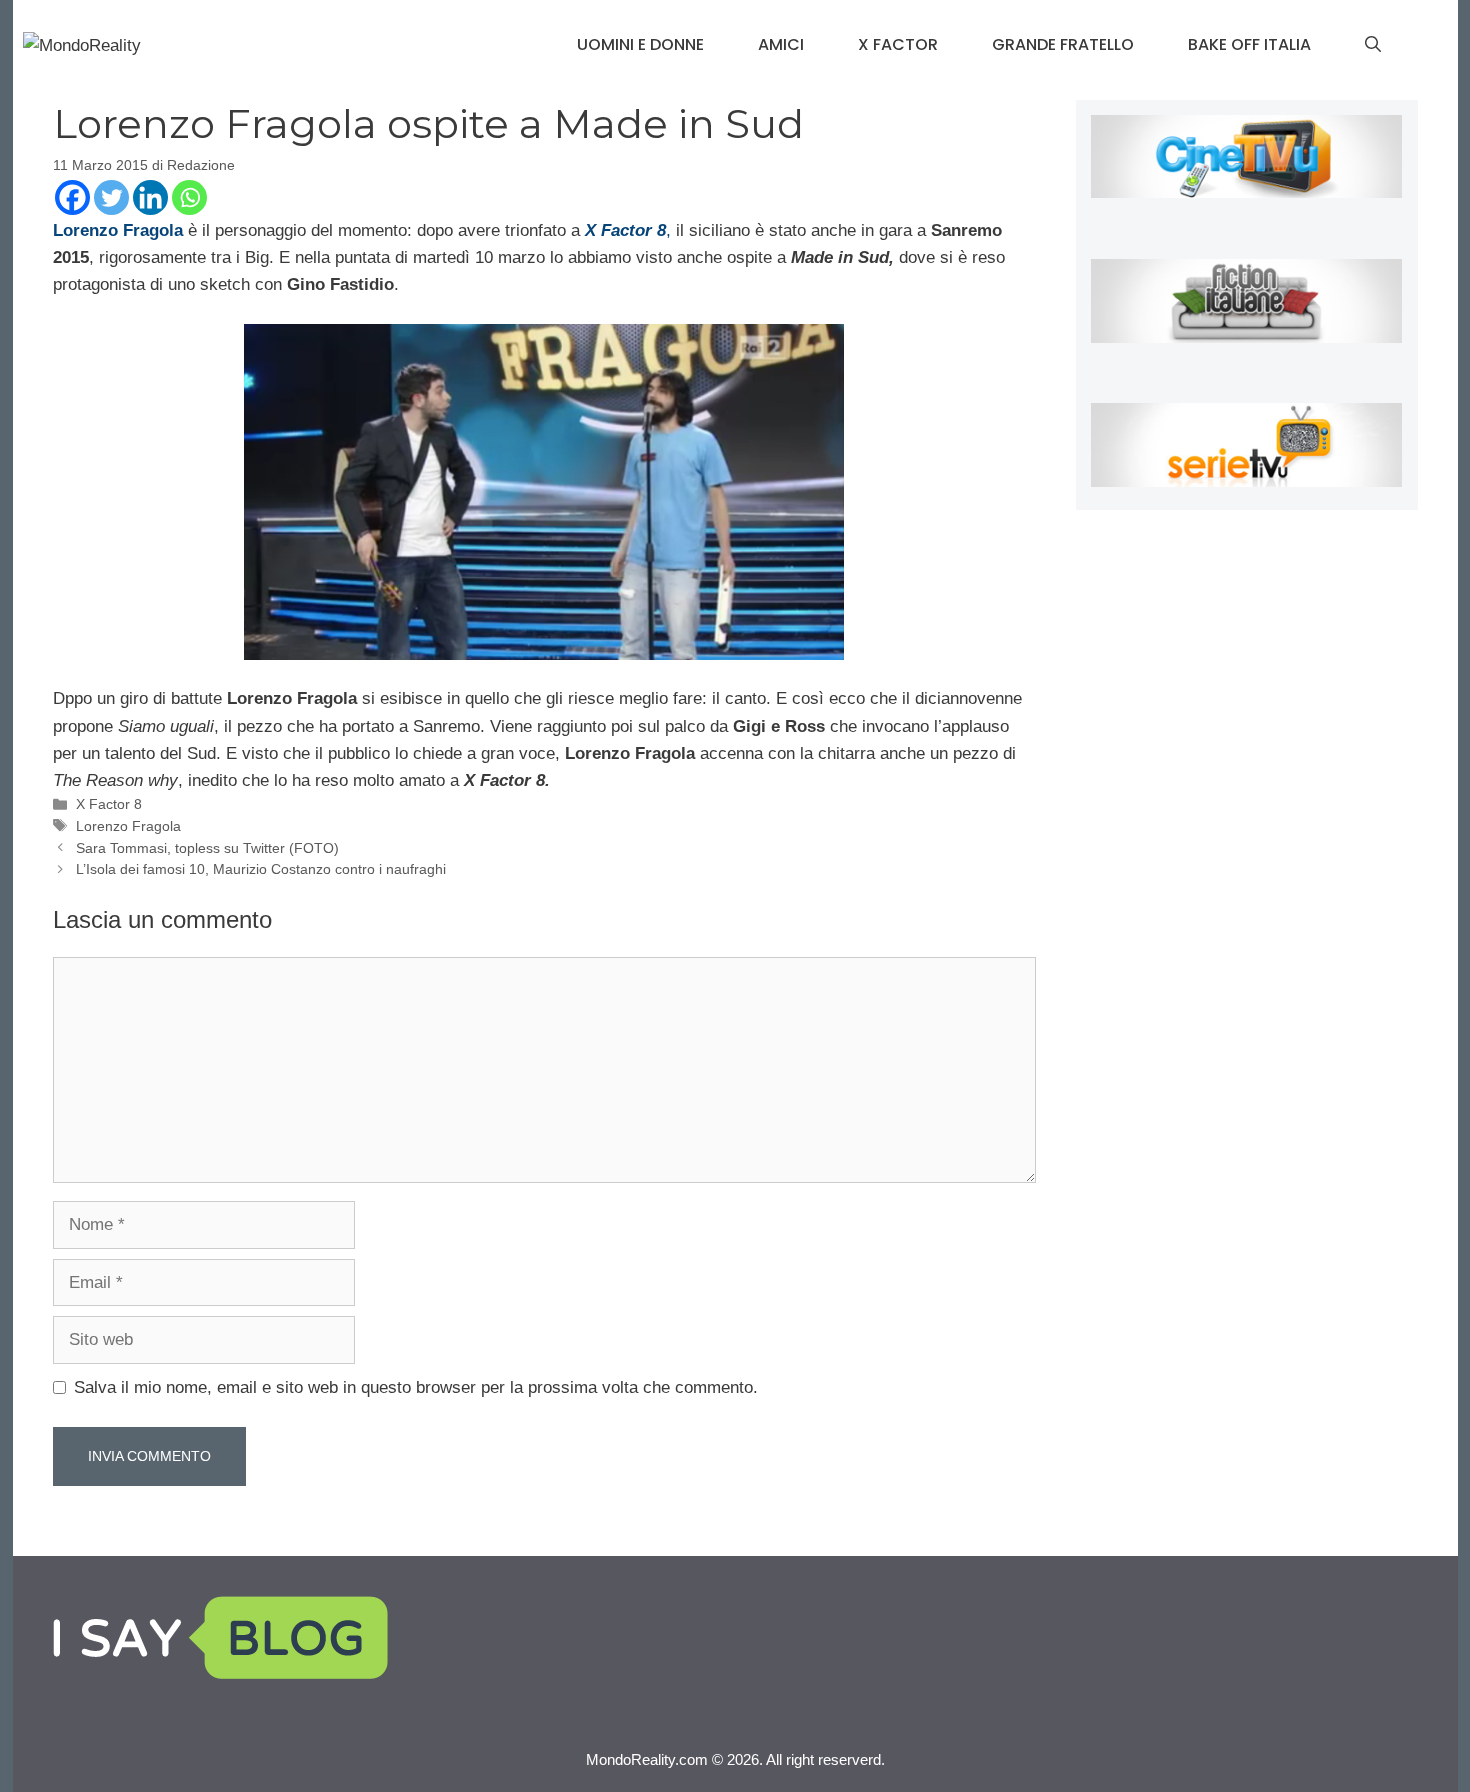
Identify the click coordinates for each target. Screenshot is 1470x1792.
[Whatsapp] (189, 197)
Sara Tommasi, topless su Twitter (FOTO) (207, 848)
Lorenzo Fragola (128, 826)
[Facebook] (72, 197)
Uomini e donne (640, 44)
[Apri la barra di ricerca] (1373, 45)
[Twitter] (111, 197)
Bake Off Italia (1249, 44)
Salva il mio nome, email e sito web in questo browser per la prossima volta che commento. (416, 1387)
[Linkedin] (150, 197)
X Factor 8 (109, 804)
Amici (781, 44)
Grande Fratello (1063, 44)
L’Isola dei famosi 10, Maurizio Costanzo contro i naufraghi (261, 869)
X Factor (898, 44)
